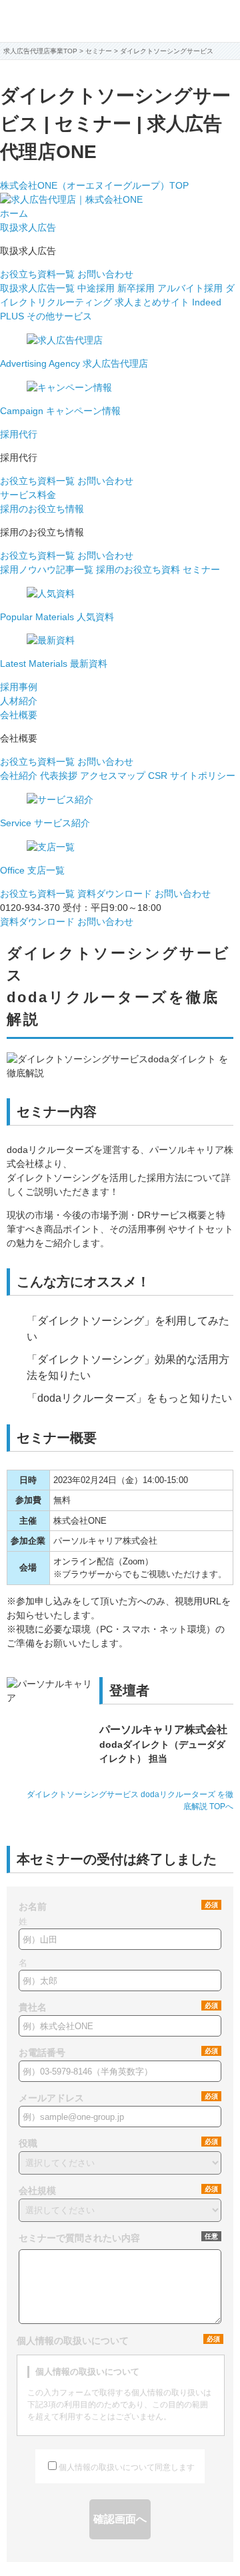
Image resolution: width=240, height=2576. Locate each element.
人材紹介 (19, 701)
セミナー (201, 569)
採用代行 (19, 434)
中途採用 (96, 288)
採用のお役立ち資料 (138, 569)
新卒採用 (136, 288)
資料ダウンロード (115, 894)
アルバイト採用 (190, 288)
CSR (158, 776)
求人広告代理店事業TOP (40, 51)
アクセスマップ (113, 776)
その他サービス (59, 316)
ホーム (14, 213)
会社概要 (19, 715)
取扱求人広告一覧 (37, 288)
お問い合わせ (105, 274)
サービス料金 (28, 495)
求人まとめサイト (152, 302)
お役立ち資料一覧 (37, 274)
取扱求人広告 (28, 227)
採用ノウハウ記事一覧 (47, 569)
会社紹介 (19, 776)
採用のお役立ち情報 (42, 509)
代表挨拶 (59, 776)
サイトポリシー (203, 776)
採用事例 (19, 687)
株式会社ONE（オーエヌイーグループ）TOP (94, 185)
